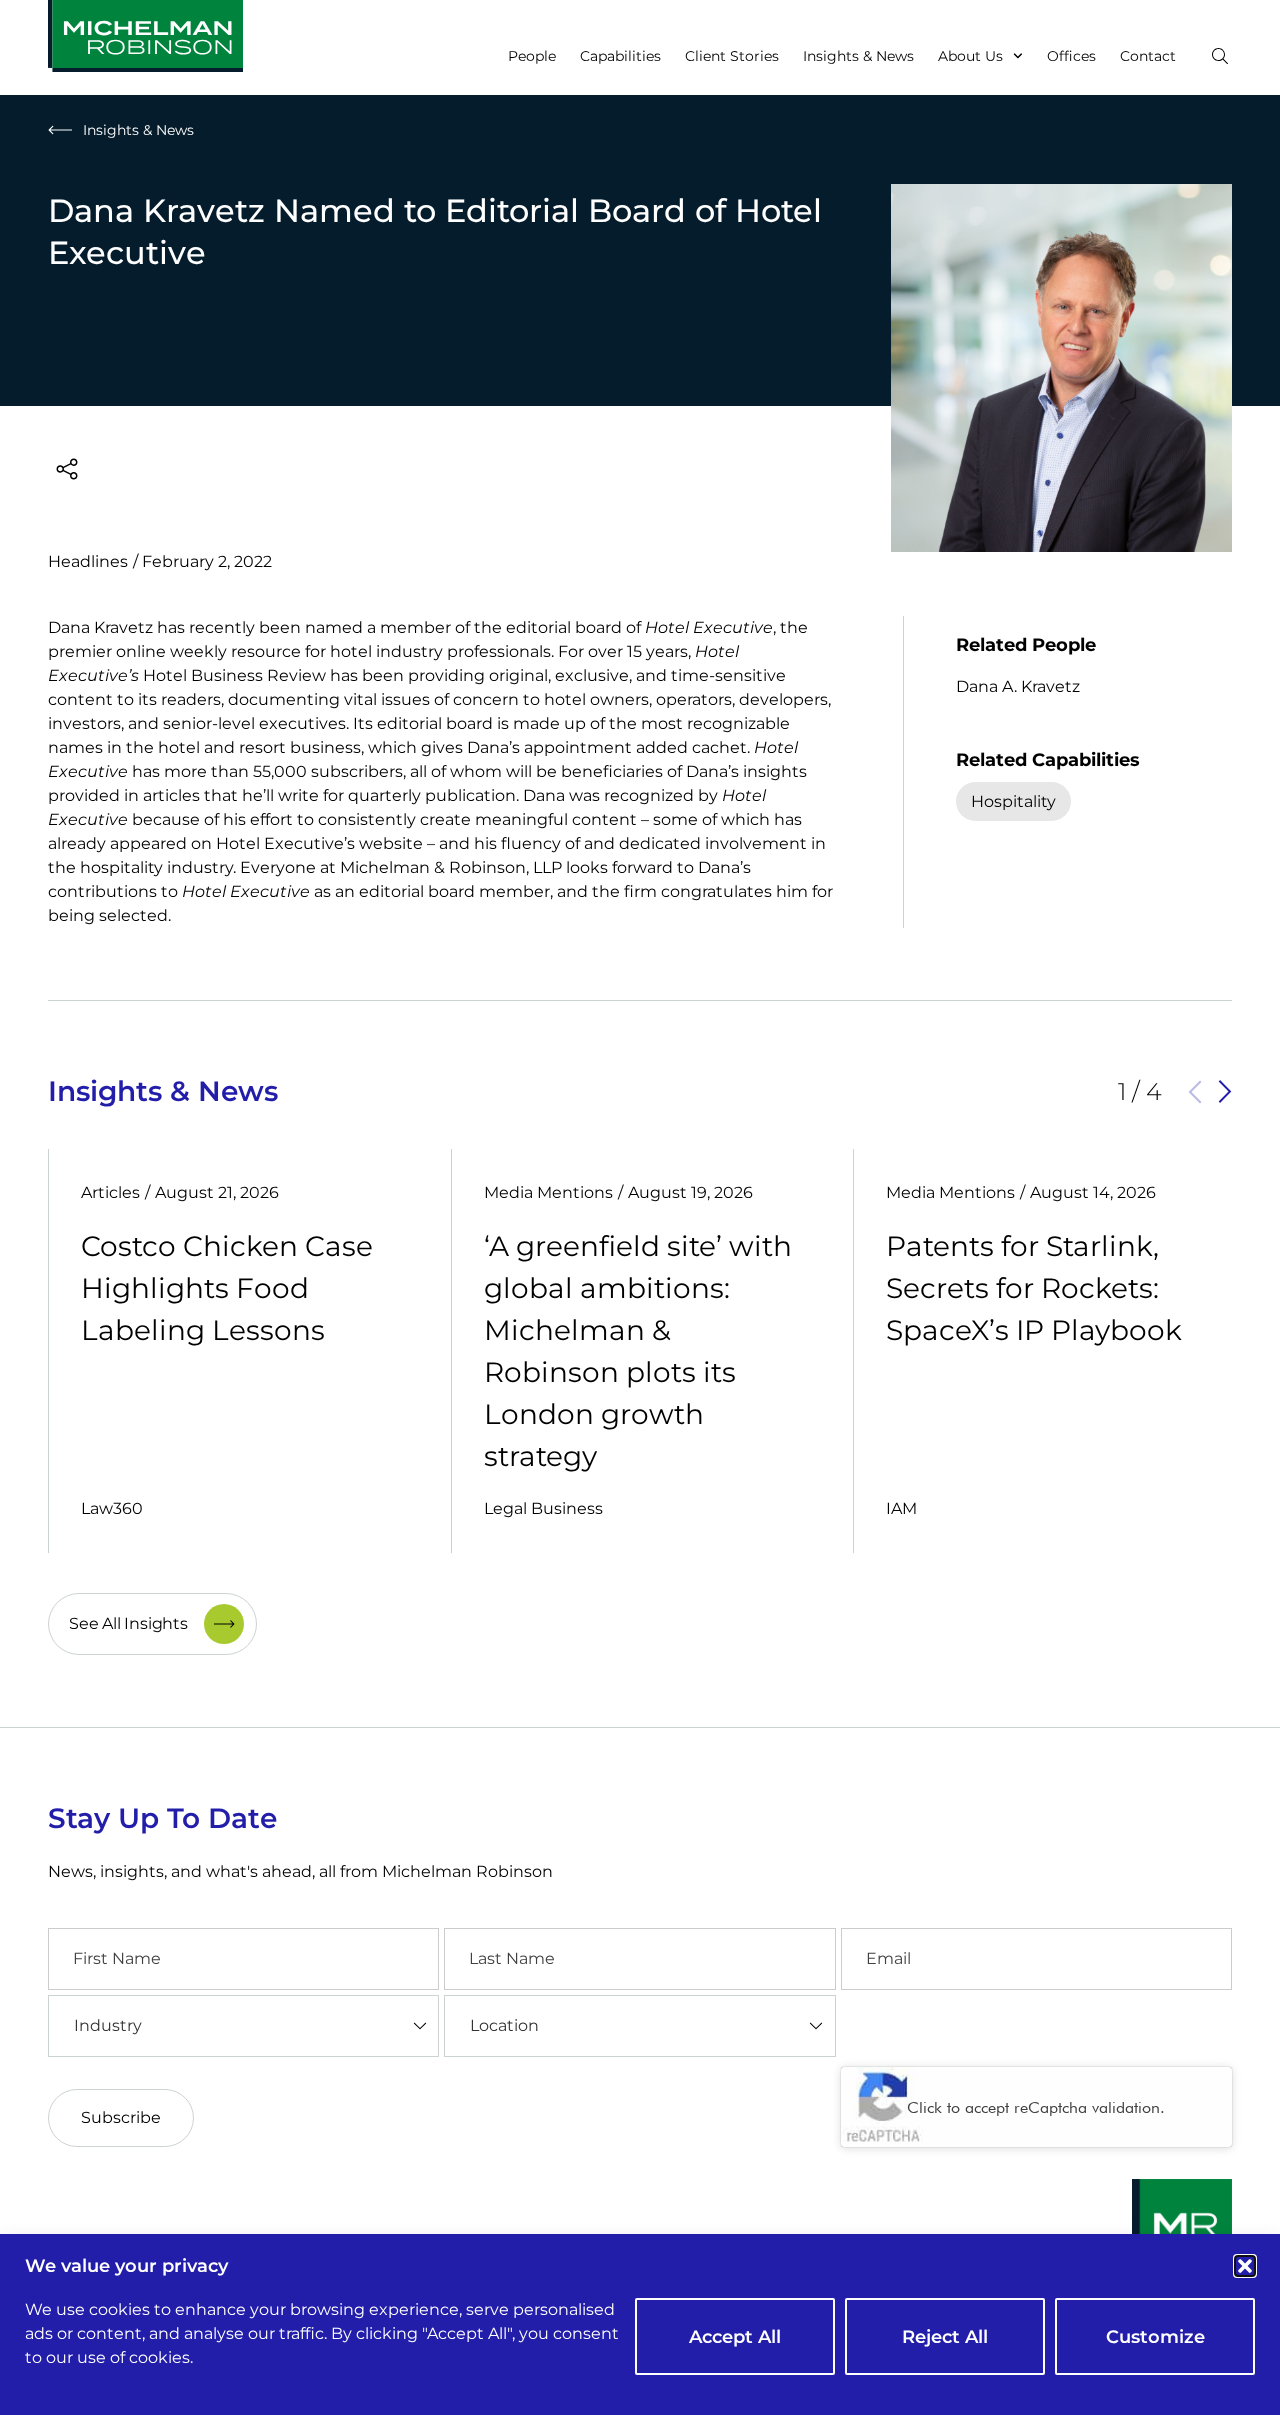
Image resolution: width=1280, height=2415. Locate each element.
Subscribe (121, 2117)
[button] (1245, 2266)
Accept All (735, 2337)
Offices (1071, 56)
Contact (1148, 56)
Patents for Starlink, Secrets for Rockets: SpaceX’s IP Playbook (1034, 1288)
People (532, 56)
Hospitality (1013, 801)
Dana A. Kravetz (1018, 686)
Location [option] (504, 2025)
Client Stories (732, 56)
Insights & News (858, 56)
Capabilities (620, 56)
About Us (970, 56)
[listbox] (243, 2026)
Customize (1155, 2337)
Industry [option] (108, 2025)
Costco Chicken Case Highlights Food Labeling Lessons (227, 1288)
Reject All (945, 2337)
